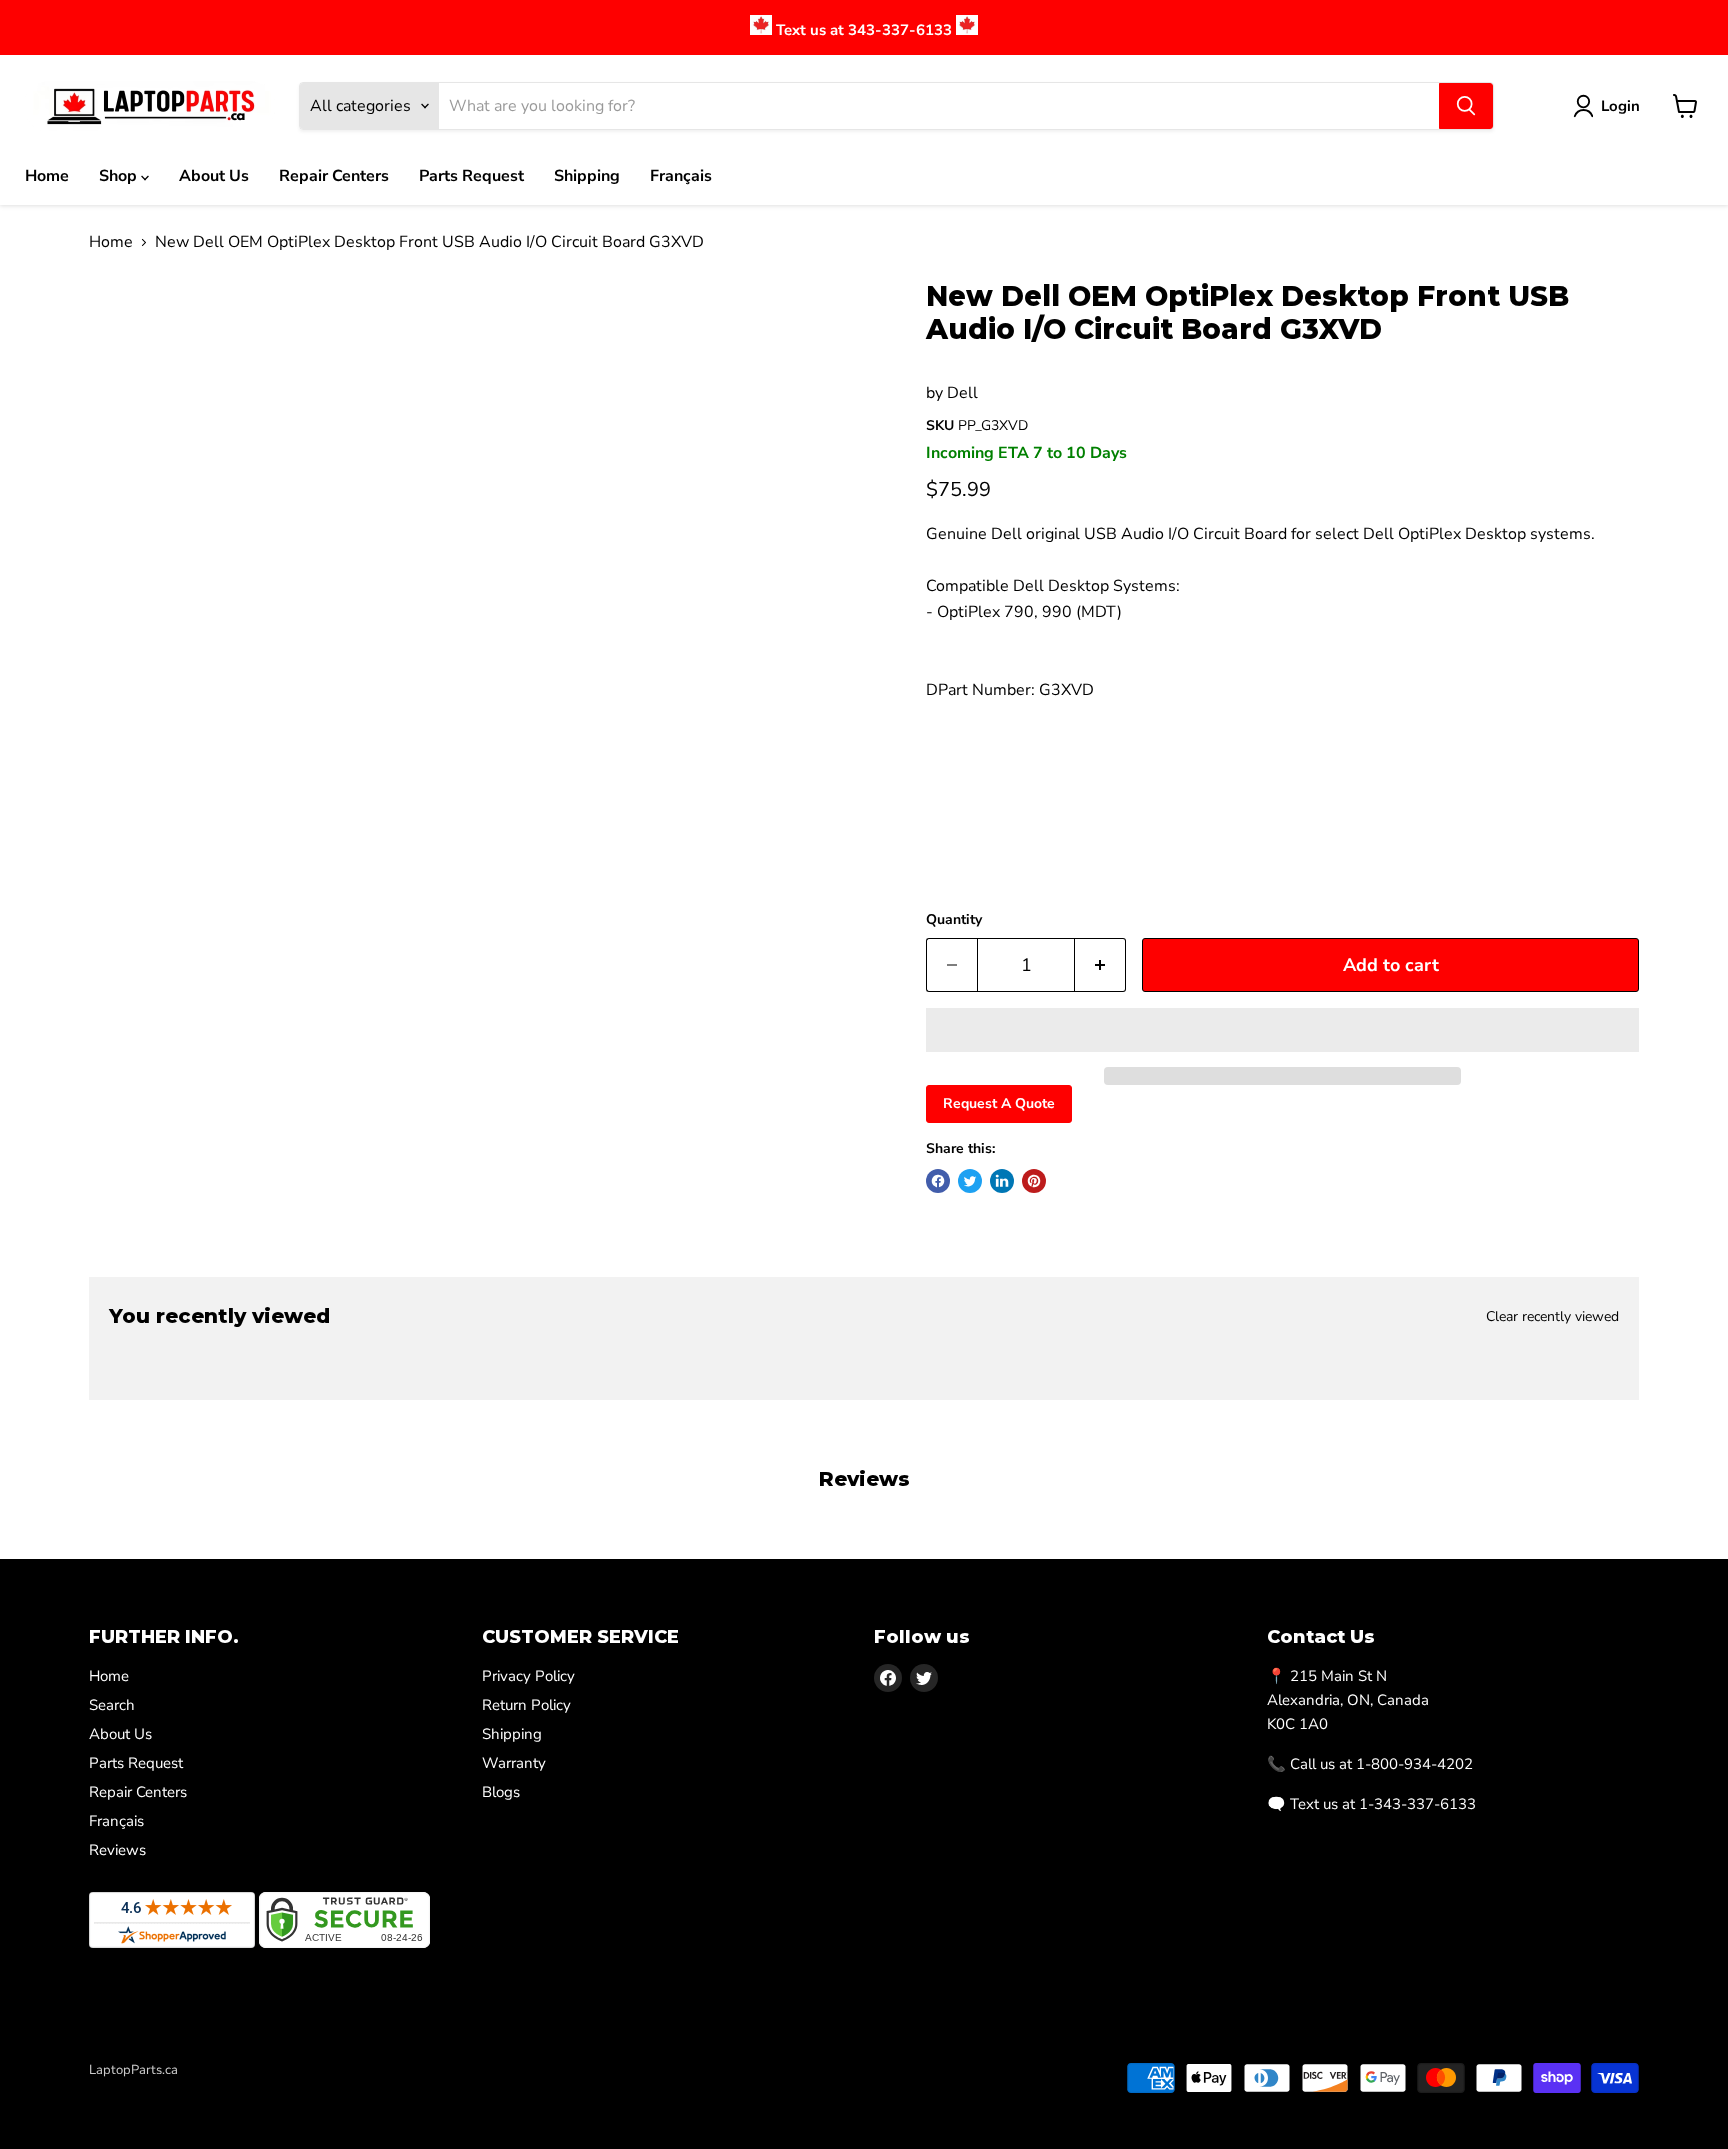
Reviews (117, 1850)
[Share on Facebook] (938, 1181)
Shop (120, 176)
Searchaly (205, 2091)
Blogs (501, 1792)
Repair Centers (334, 176)
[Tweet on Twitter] (970, 1181)
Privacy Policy (528, 1676)
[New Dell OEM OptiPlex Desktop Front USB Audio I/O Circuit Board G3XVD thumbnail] (139, 337)
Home (47, 176)
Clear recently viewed (1552, 1317)
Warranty (514, 1763)
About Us (214, 176)
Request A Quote (999, 1103)
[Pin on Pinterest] (1034, 1181)
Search (112, 1705)
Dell (962, 393)
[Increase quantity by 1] (1100, 965)
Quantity (954, 920)
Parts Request (471, 176)
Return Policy (526, 1705)
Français (681, 176)
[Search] (1466, 106)
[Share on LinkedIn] (1002, 1181)
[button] (1282, 1030)
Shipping (587, 176)
